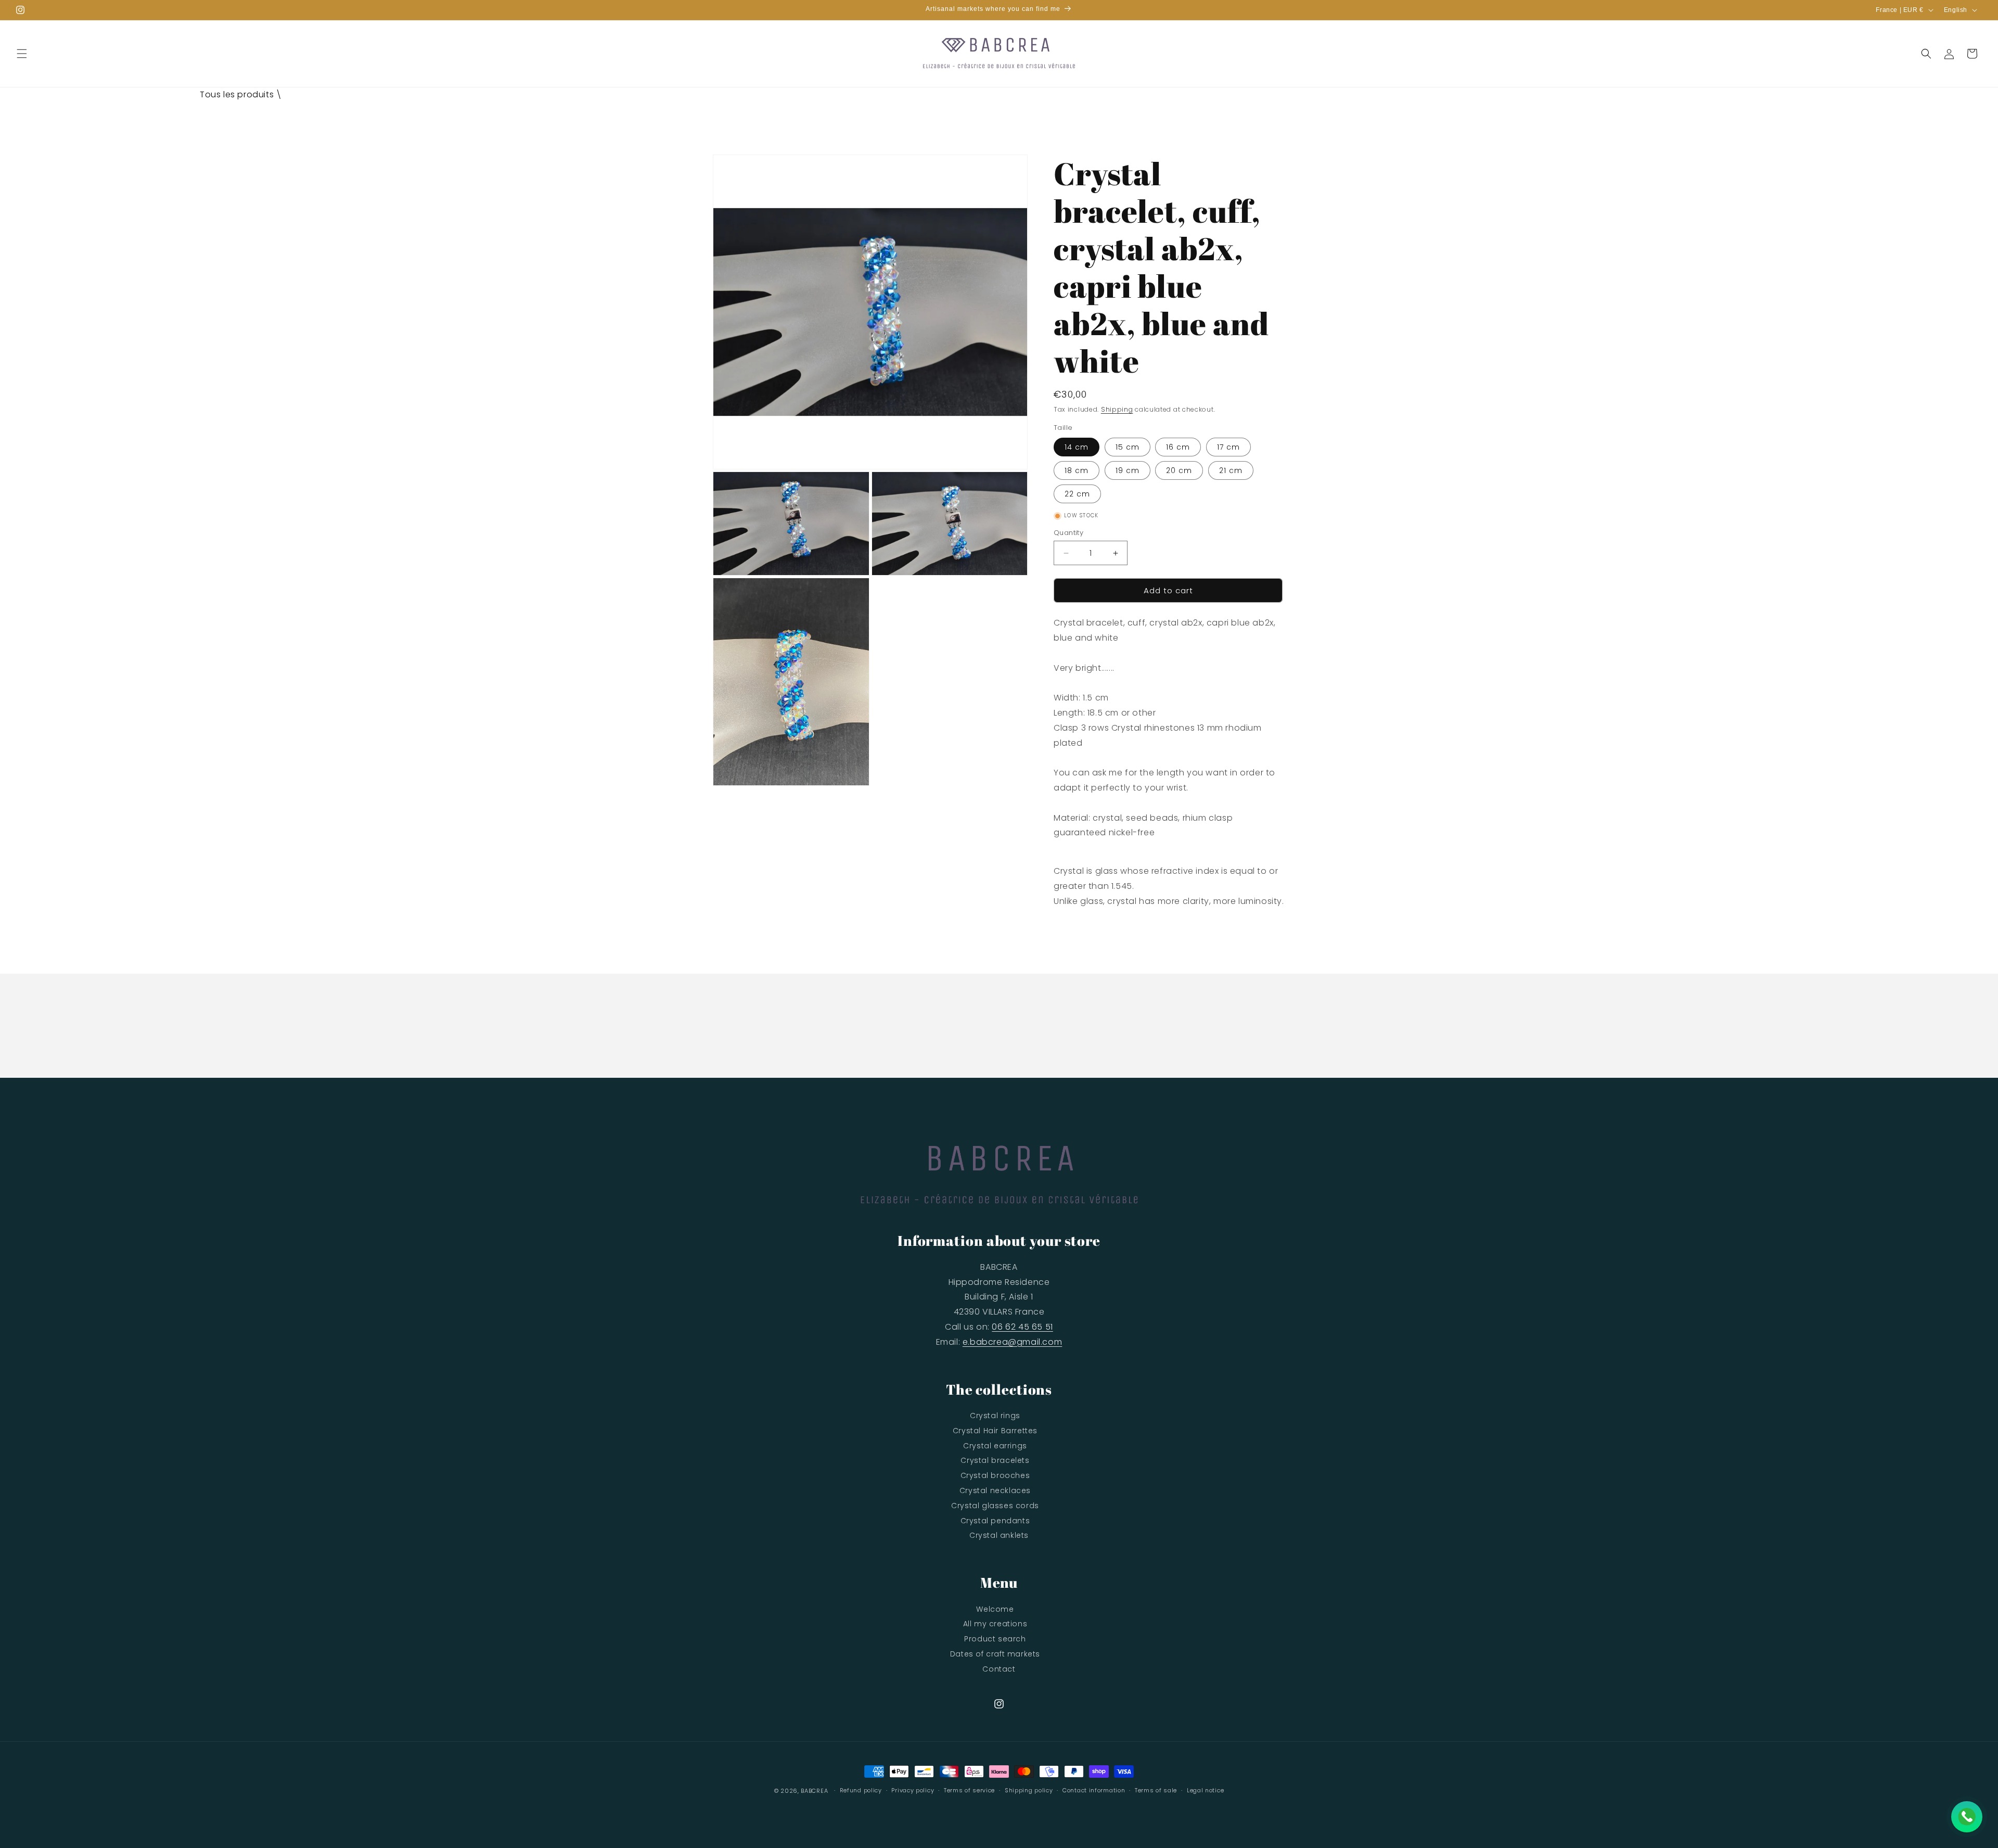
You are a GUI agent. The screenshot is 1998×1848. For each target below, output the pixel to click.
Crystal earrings (995, 1446)
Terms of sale (1156, 1790)
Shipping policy (1029, 1790)
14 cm (1077, 447)
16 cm (1178, 447)
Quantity (1068, 533)
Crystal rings (995, 1416)
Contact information (1094, 1790)
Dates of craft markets (995, 1654)
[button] (22, 54)
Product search (995, 1639)
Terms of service (969, 1790)
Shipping (1117, 409)
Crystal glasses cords (995, 1506)
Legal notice (1205, 1790)
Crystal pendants (995, 1521)
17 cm (1228, 447)
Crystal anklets (999, 1535)
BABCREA (814, 1791)
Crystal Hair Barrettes (995, 1431)
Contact (999, 1669)
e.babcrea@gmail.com (1012, 1342)
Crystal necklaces (995, 1490)
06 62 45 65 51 (1022, 1327)
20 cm (1179, 470)
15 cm (1128, 447)
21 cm (1231, 470)
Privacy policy (913, 1790)
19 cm (1128, 470)
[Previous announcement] (610, 10)
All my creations (995, 1624)
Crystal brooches (995, 1475)
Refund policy (861, 1790)
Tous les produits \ (241, 94)
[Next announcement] (1388, 10)
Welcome (995, 1609)
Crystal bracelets (995, 1460)
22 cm (1077, 494)
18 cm (1077, 470)
